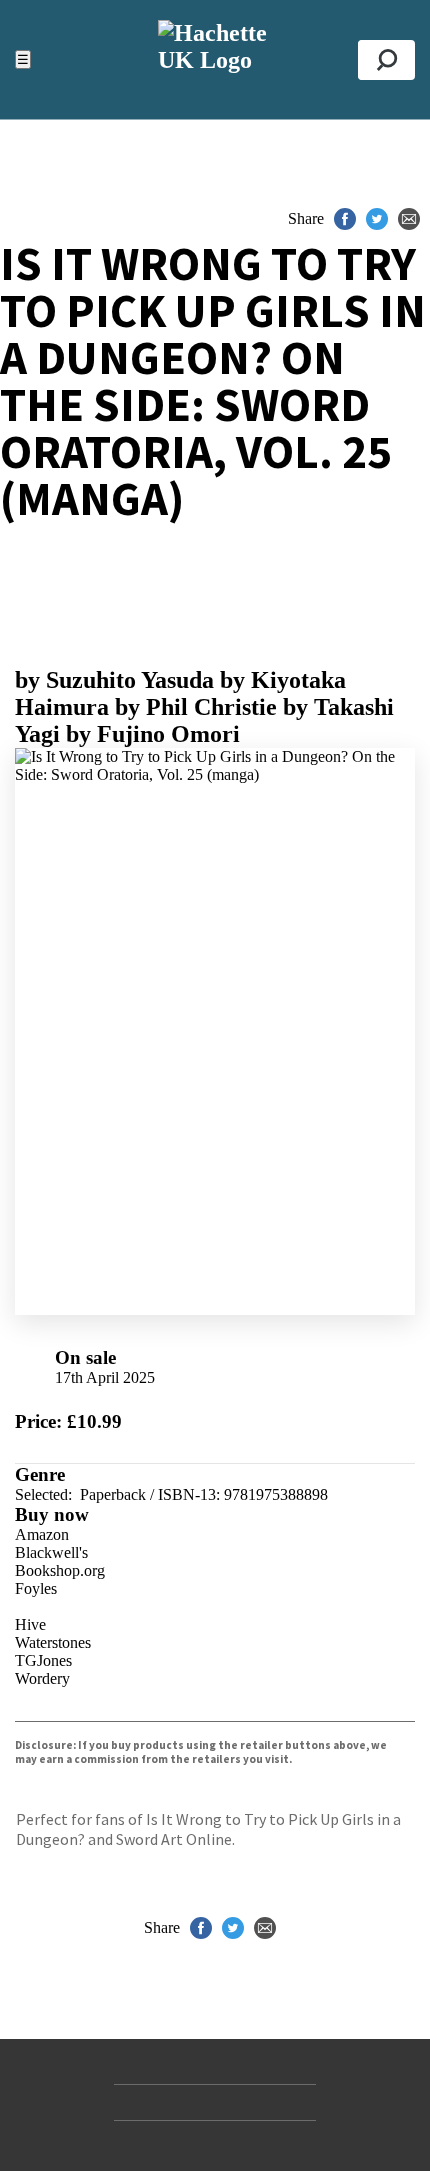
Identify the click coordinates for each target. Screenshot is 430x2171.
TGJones (43, 1660)
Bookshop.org (60, 1570)
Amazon (42, 1534)
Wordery (42, 1678)
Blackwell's (51, 1552)
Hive (30, 1624)
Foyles (36, 1588)
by (114, 680)
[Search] (386, 60)
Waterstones (53, 1642)
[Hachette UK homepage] (214, 59)
